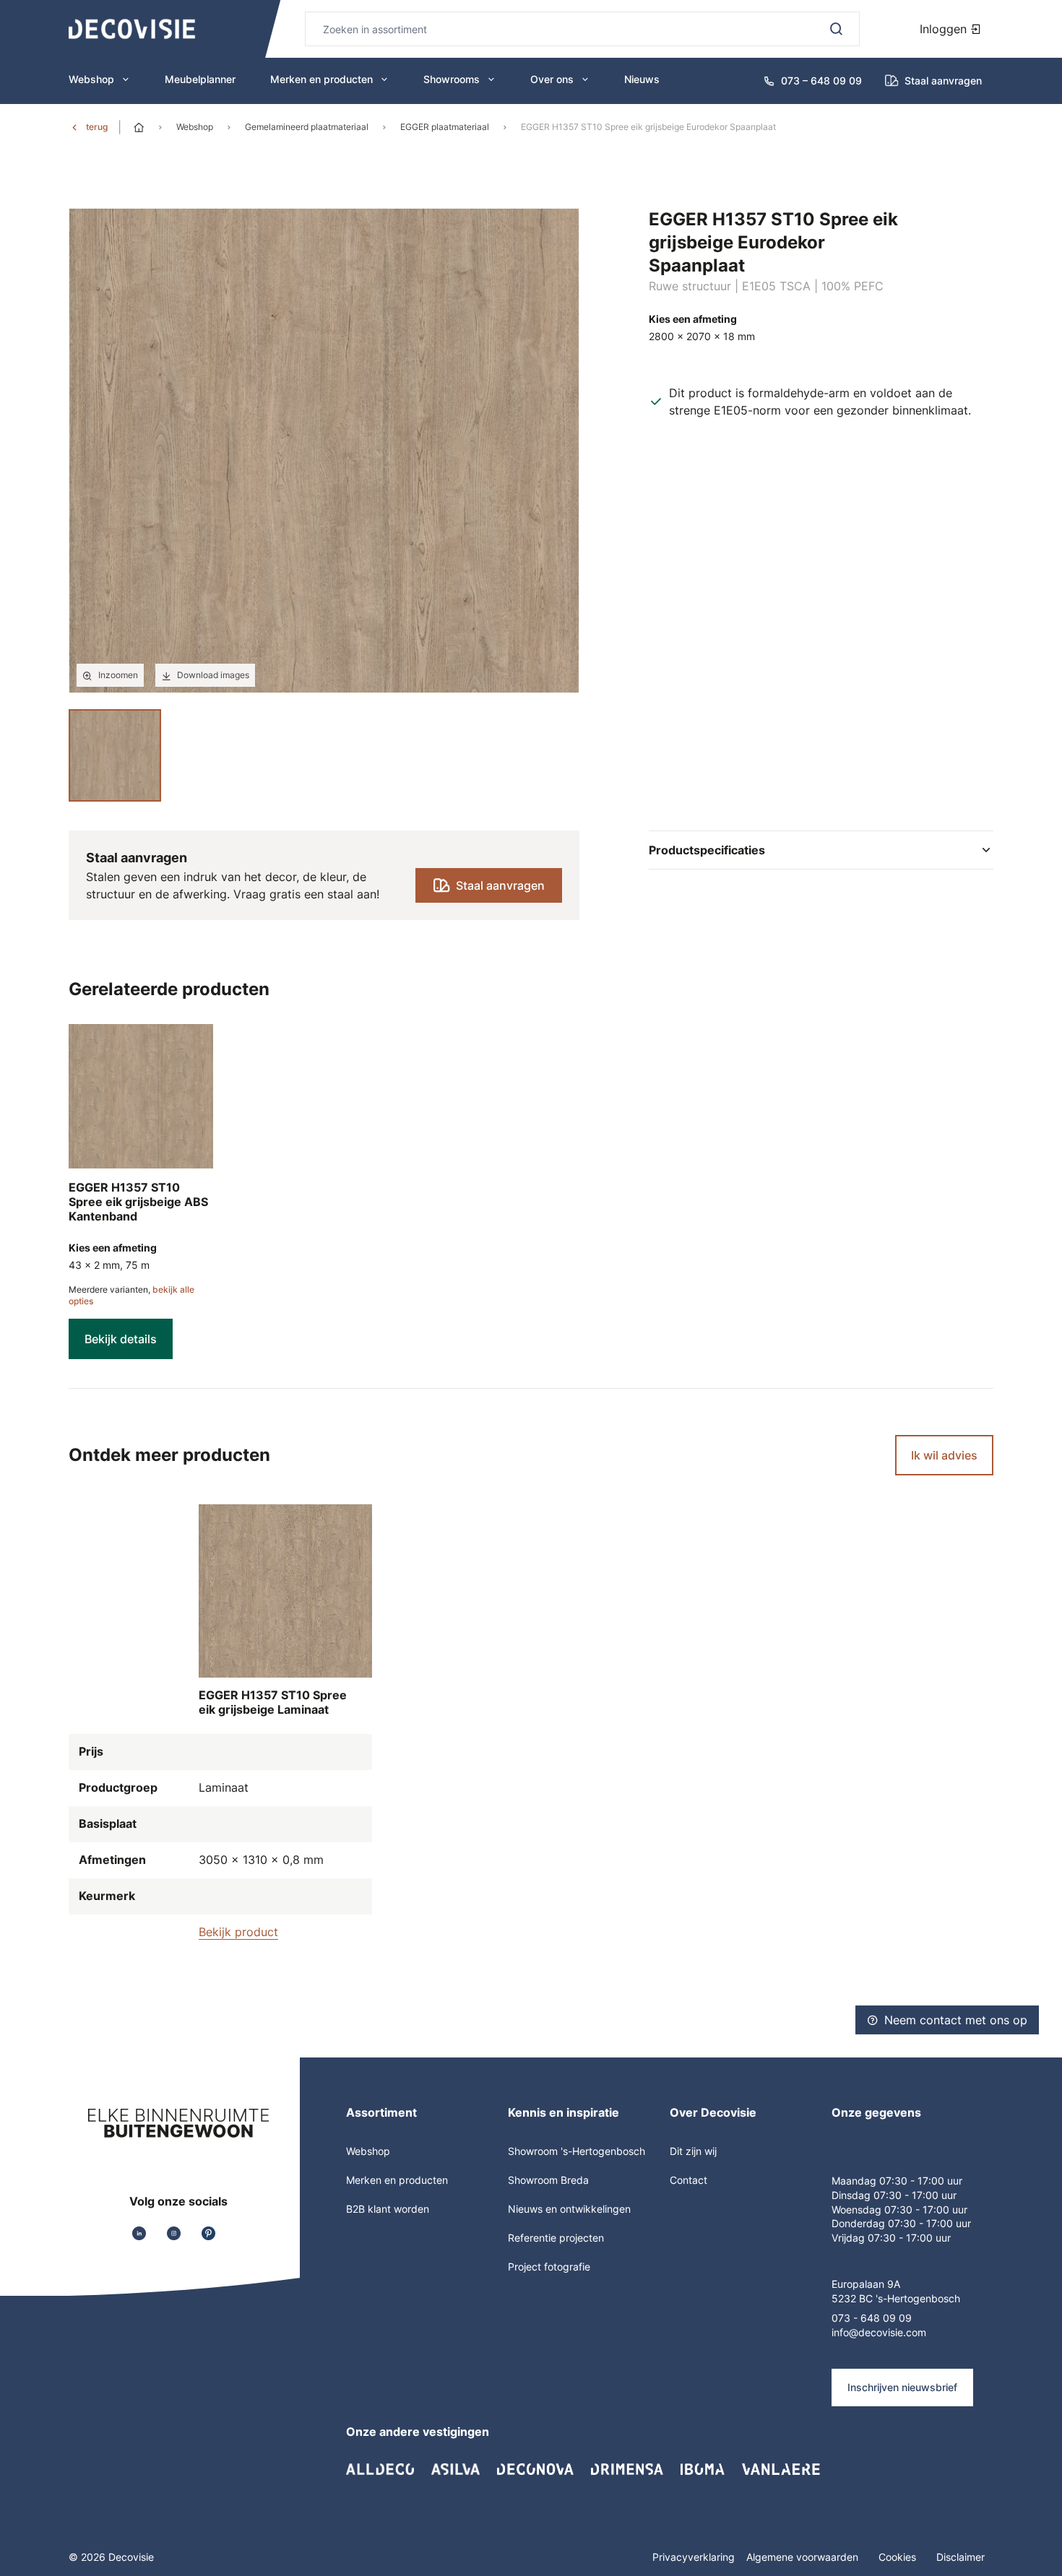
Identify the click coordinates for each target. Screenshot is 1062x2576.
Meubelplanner (200, 79)
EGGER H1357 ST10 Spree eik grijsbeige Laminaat (273, 1702)
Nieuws (642, 79)
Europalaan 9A (866, 2284)
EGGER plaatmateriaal (445, 127)
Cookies (899, 2557)
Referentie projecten (556, 2238)
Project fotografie (549, 2267)
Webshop (91, 79)
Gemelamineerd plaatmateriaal (307, 127)
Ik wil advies (944, 1455)
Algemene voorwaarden (804, 2557)
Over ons (552, 79)
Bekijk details (121, 1339)
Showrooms (452, 79)
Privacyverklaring (694, 2557)
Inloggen (945, 29)
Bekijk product (238, 1932)
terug (97, 127)
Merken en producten (321, 79)
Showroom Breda (548, 2180)
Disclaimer (960, 2557)
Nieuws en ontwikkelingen (569, 2209)
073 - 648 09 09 (872, 2318)
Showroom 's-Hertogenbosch (577, 2151)
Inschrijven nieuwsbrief (902, 2387)
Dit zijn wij (693, 2151)
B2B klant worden (388, 2209)
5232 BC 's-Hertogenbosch (896, 2298)
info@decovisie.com (879, 2332)
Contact (688, 2180)
